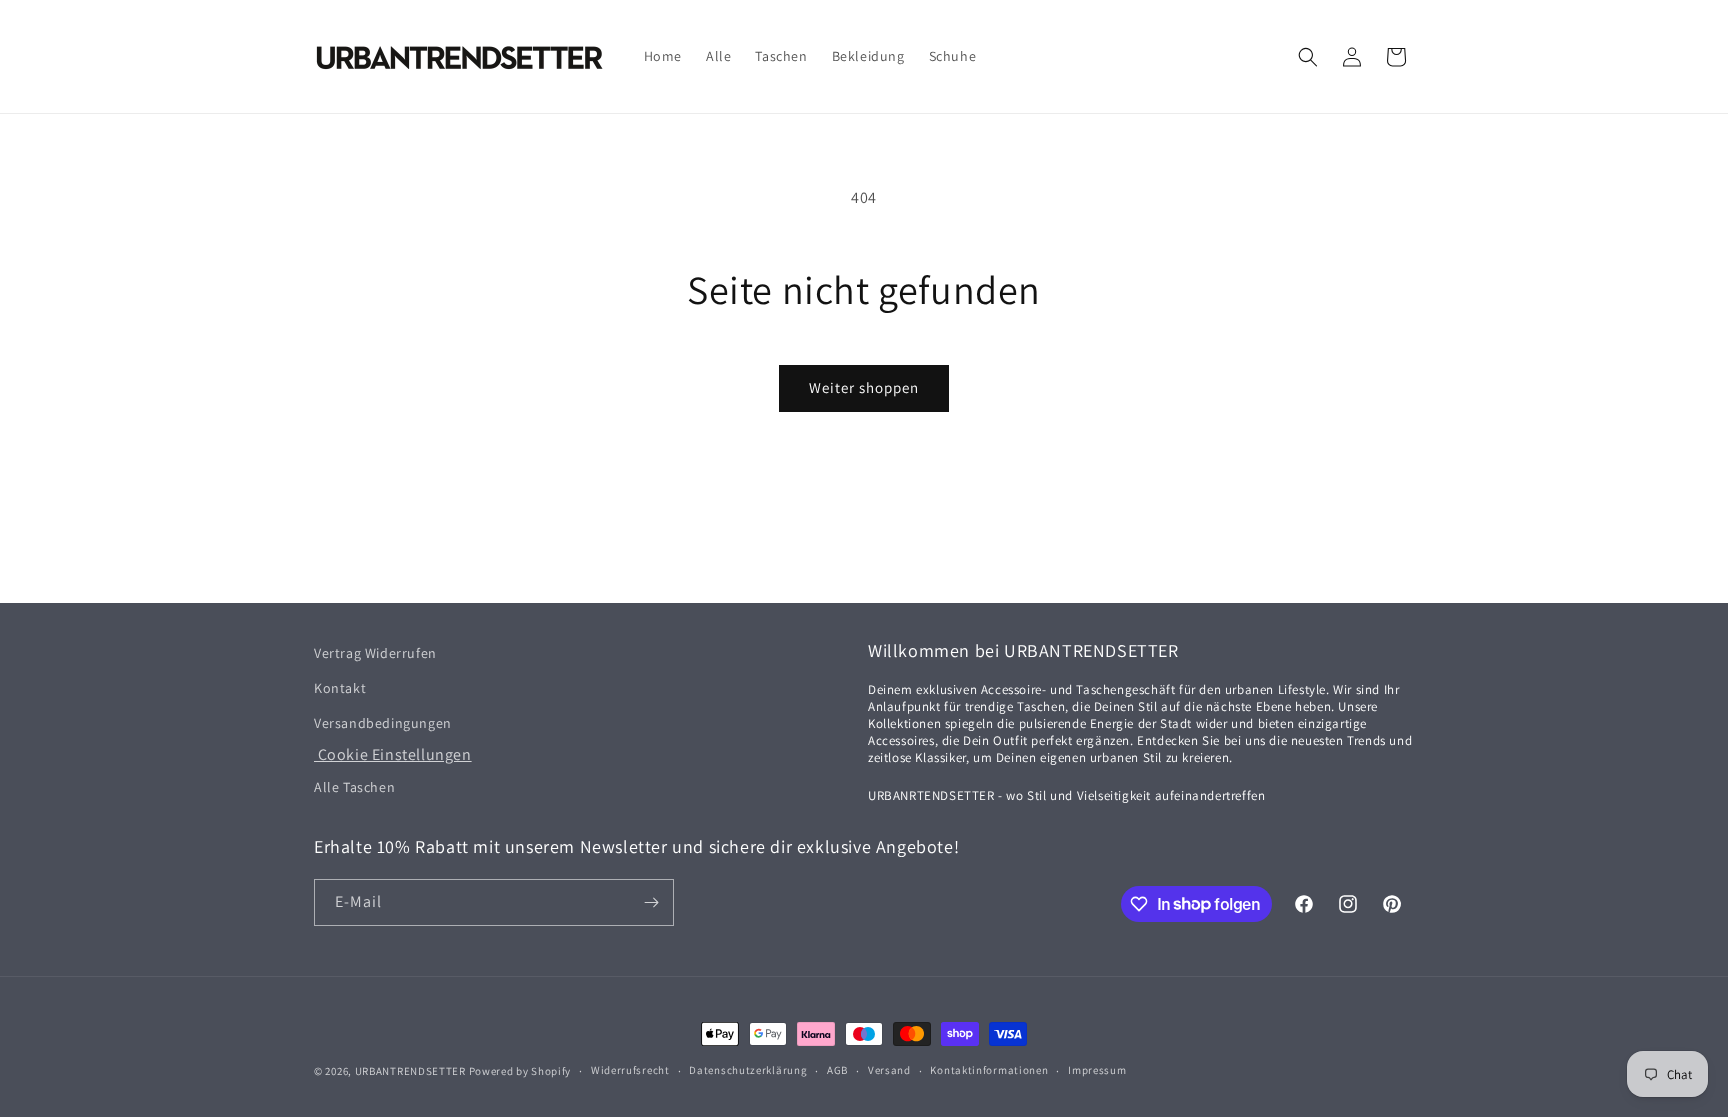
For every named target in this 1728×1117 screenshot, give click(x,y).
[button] (1308, 57)
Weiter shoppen (864, 387)
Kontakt (340, 688)
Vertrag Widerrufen (375, 653)
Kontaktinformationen (989, 1070)
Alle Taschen (354, 787)
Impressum (1097, 1070)
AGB (837, 1070)
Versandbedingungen (383, 723)
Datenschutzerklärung (748, 1070)
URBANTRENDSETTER (410, 1071)
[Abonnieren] (651, 902)
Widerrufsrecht (630, 1070)
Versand (889, 1070)
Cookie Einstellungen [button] (393, 754)
